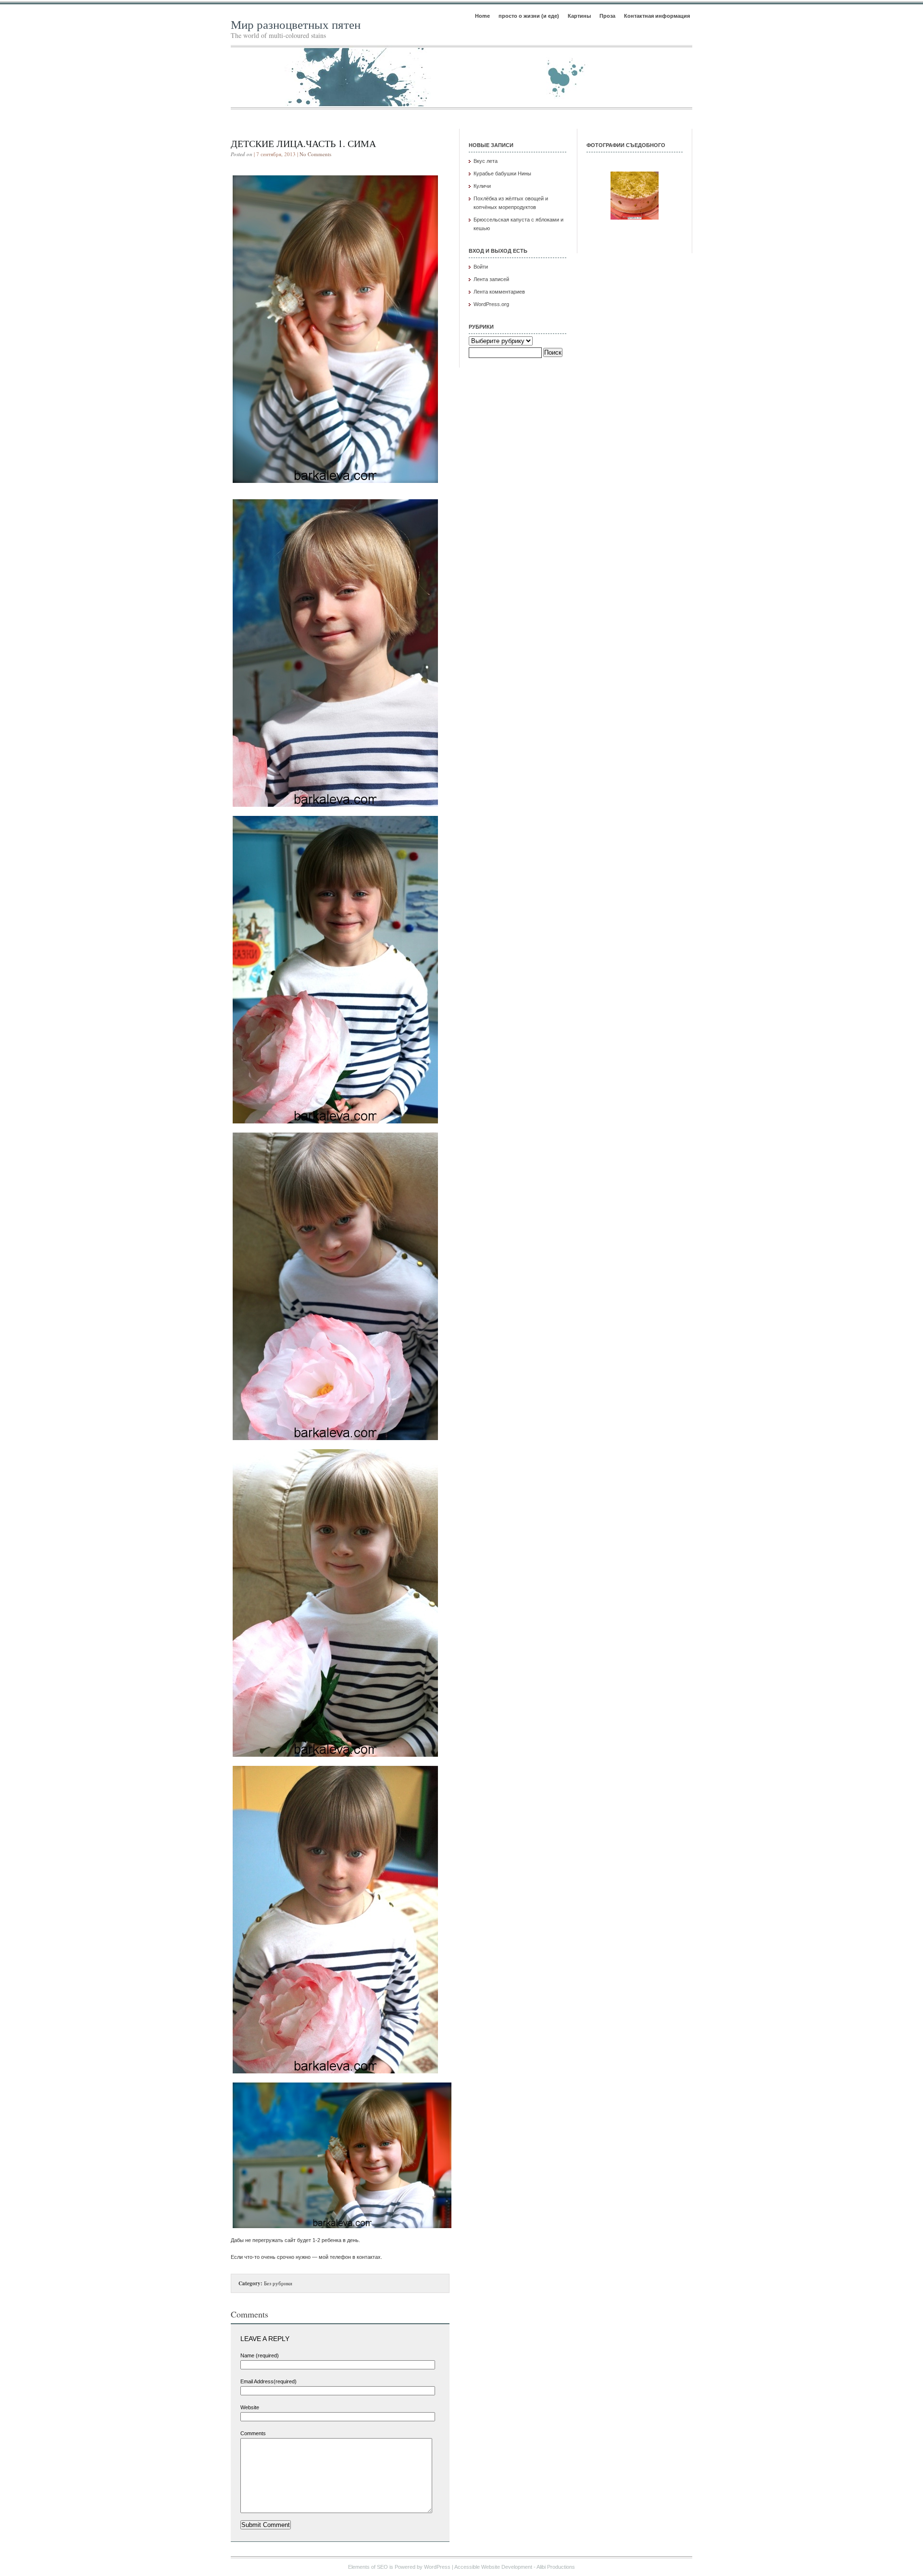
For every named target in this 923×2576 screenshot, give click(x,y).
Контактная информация (657, 16)
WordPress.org (491, 304)
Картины (579, 16)
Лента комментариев (499, 292)
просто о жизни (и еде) (529, 16)
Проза (607, 16)
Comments (253, 2433)
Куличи (482, 186)
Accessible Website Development (493, 2567)
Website (250, 2407)
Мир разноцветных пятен (296, 24)
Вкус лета (486, 161)
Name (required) (260, 2355)
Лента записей (491, 279)
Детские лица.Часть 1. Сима (303, 143)
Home (482, 16)
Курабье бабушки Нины (502, 173)
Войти (481, 267)
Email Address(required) (268, 2381)
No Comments (315, 154)
